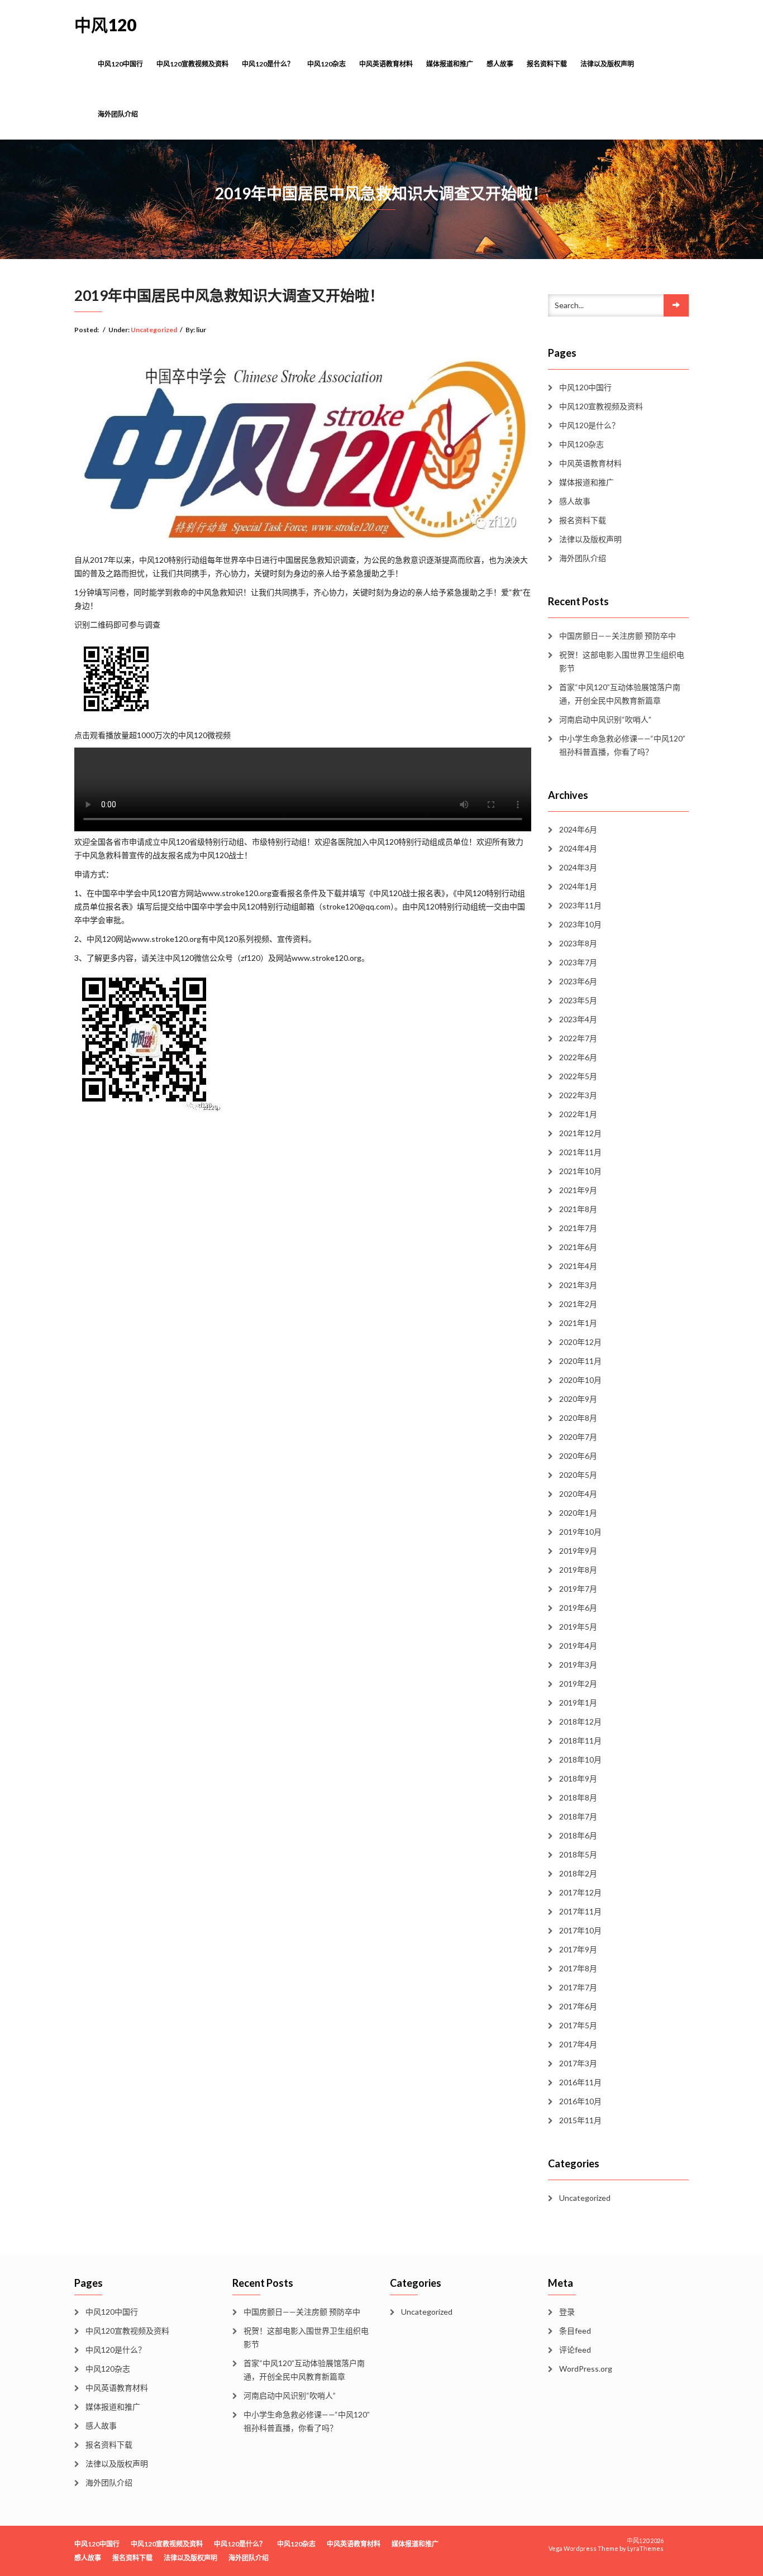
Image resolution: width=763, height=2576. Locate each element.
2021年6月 (578, 1247)
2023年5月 (578, 1000)
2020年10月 (580, 1380)
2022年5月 (578, 1076)
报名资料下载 (547, 64)
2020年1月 (578, 1513)
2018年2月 (578, 1873)
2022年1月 (578, 1114)
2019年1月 (578, 1703)
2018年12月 (580, 1722)
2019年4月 (578, 1646)
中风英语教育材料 (386, 64)
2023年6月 (578, 981)
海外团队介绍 (118, 114)
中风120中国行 (120, 64)
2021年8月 (578, 1209)
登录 (567, 2312)
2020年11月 (580, 1361)
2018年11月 (580, 1741)
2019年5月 (578, 1627)
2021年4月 (578, 1266)
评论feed (575, 2350)
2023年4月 (578, 1019)
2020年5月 (578, 1475)
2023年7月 (578, 962)
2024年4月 (578, 848)
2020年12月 (580, 1342)
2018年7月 (578, 1816)
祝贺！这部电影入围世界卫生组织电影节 (622, 661)
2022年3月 (578, 1095)
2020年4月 (578, 1494)
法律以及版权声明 (607, 64)
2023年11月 (580, 905)
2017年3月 (578, 2063)
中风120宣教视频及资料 (192, 64)
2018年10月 (580, 1759)
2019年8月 (578, 1570)
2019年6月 (578, 1608)
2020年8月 (578, 1418)
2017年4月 (578, 2044)
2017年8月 (578, 1968)
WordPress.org (586, 2369)
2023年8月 (578, 943)
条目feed (575, 2331)
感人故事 (500, 64)
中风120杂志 (326, 64)
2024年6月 (578, 829)
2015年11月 (580, 2120)
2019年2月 (578, 1684)
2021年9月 (578, 1190)
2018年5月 (578, 1854)
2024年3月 (578, 867)
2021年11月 (580, 1152)
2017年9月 (578, 1949)
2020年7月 (578, 1437)
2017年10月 (580, 1930)
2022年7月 (578, 1038)
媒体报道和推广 (450, 64)
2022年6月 (578, 1057)
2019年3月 (578, 1665)
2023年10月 (580, 924)
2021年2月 (578, 1304)
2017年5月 (578, 2025)
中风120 (105, 25)
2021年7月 (578, 1228)
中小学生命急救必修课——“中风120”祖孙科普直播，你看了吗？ (622, 745)
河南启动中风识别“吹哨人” (605, 719)
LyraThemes (645, 2548)
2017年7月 (578, 1987)
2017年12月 (580, 1892)
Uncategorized (154, 330)
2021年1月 (578, 1323)
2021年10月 (580, 1171)
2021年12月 (580, 1133)
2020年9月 (578, 1399)
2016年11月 (580, 2082)
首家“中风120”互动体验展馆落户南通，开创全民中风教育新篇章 (620, 694)
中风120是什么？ (268, 64)
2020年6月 (578, 1456)
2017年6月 (578, 2006)
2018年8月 (578, 1797)
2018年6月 (578, 1835)
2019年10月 (580, 1532)
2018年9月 (578, 1778)
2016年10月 (580, 2101)
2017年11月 (580, 1911)
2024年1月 (578, 886)
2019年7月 (578, 1589)
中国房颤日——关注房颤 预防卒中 (617, 636)
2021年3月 (578, 1285)
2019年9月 (578, 1551)
